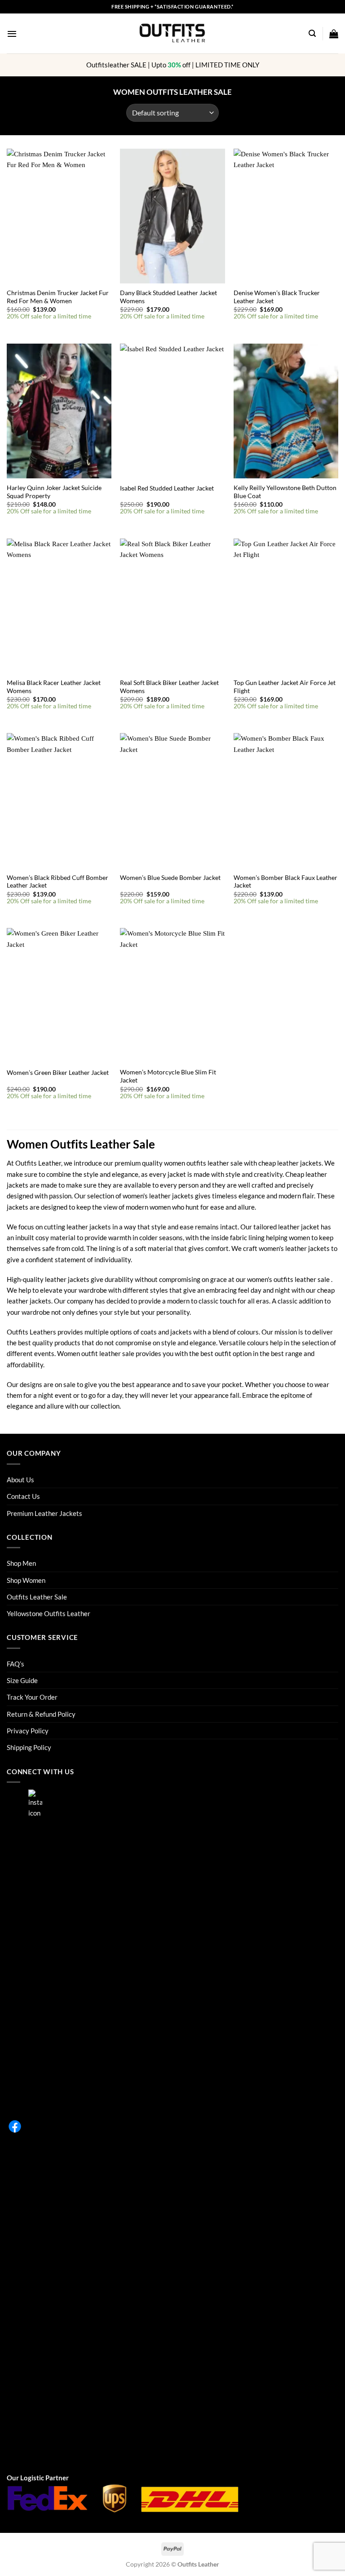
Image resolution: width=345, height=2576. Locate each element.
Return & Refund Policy (41, 1714)
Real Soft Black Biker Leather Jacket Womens (169, 687)
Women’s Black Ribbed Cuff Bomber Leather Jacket (57, 881)
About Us (20, 1480)
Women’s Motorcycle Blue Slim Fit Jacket (168, 1076)
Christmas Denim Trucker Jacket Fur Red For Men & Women (58, 297)
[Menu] (12, 34)
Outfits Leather (38, 1163)
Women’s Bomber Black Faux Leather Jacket (285, 881)
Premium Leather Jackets (44, 1513)
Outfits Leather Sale (37, 1597)
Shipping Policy (29, 1747)
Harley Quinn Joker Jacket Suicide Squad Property (54, 492)
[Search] (312, 33)
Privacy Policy (28, 1731)
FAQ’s (15, 1664)
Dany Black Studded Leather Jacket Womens (168, 297)
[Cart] (334, 34)
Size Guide (22, 1680)
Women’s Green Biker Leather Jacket (58, 1072)
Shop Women (26, 1580)
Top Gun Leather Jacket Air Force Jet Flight (285, 687)
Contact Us (23, 1496)
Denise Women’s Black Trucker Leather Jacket (277, 297)
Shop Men (21, 1563)
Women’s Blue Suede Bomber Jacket (170, 877)
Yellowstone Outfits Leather (49, 1613)
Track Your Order (32, 1697)
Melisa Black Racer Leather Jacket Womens (54, 687)
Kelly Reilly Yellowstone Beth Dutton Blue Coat (285, 492)
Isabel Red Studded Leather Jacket (167, 488)
